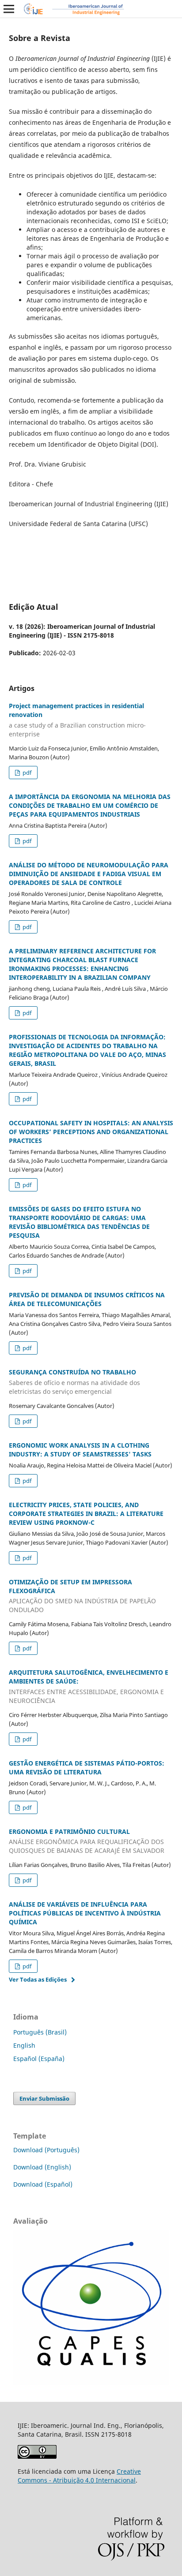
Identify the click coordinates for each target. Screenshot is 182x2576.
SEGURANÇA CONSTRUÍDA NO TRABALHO (74, 1382)
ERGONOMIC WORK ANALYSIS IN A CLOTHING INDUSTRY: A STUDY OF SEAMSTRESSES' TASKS (80, 1450)
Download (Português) (46, 2150)
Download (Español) (43, 2184)
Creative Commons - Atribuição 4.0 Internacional (79, 2476)
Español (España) (39, 2059)
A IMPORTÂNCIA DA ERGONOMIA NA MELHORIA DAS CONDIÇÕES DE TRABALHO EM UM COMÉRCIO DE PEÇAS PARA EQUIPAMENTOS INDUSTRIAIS (90, 805)
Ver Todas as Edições (38, 1979)
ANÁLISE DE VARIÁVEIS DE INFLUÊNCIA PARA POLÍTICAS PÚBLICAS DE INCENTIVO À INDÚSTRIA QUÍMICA (85, 1913)
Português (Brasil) (40, 2032)
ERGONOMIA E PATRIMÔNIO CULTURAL (87, 1841)
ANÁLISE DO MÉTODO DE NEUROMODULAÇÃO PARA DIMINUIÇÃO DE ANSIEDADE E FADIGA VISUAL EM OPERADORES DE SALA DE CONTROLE (89, 874)
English (24, 2045)
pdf (26, 773)
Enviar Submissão (44, 2098)
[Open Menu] (9, 9)
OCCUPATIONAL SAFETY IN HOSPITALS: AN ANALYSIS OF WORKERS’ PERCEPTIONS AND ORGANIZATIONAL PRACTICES (91, 1132)
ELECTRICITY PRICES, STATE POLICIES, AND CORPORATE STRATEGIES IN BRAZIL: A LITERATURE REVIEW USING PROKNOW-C (86, 1514)
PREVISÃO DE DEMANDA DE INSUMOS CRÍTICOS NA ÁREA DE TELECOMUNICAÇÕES (87, 1299)
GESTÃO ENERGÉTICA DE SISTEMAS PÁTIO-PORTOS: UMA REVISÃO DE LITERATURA (87, 1768)
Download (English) (42, 2167)
